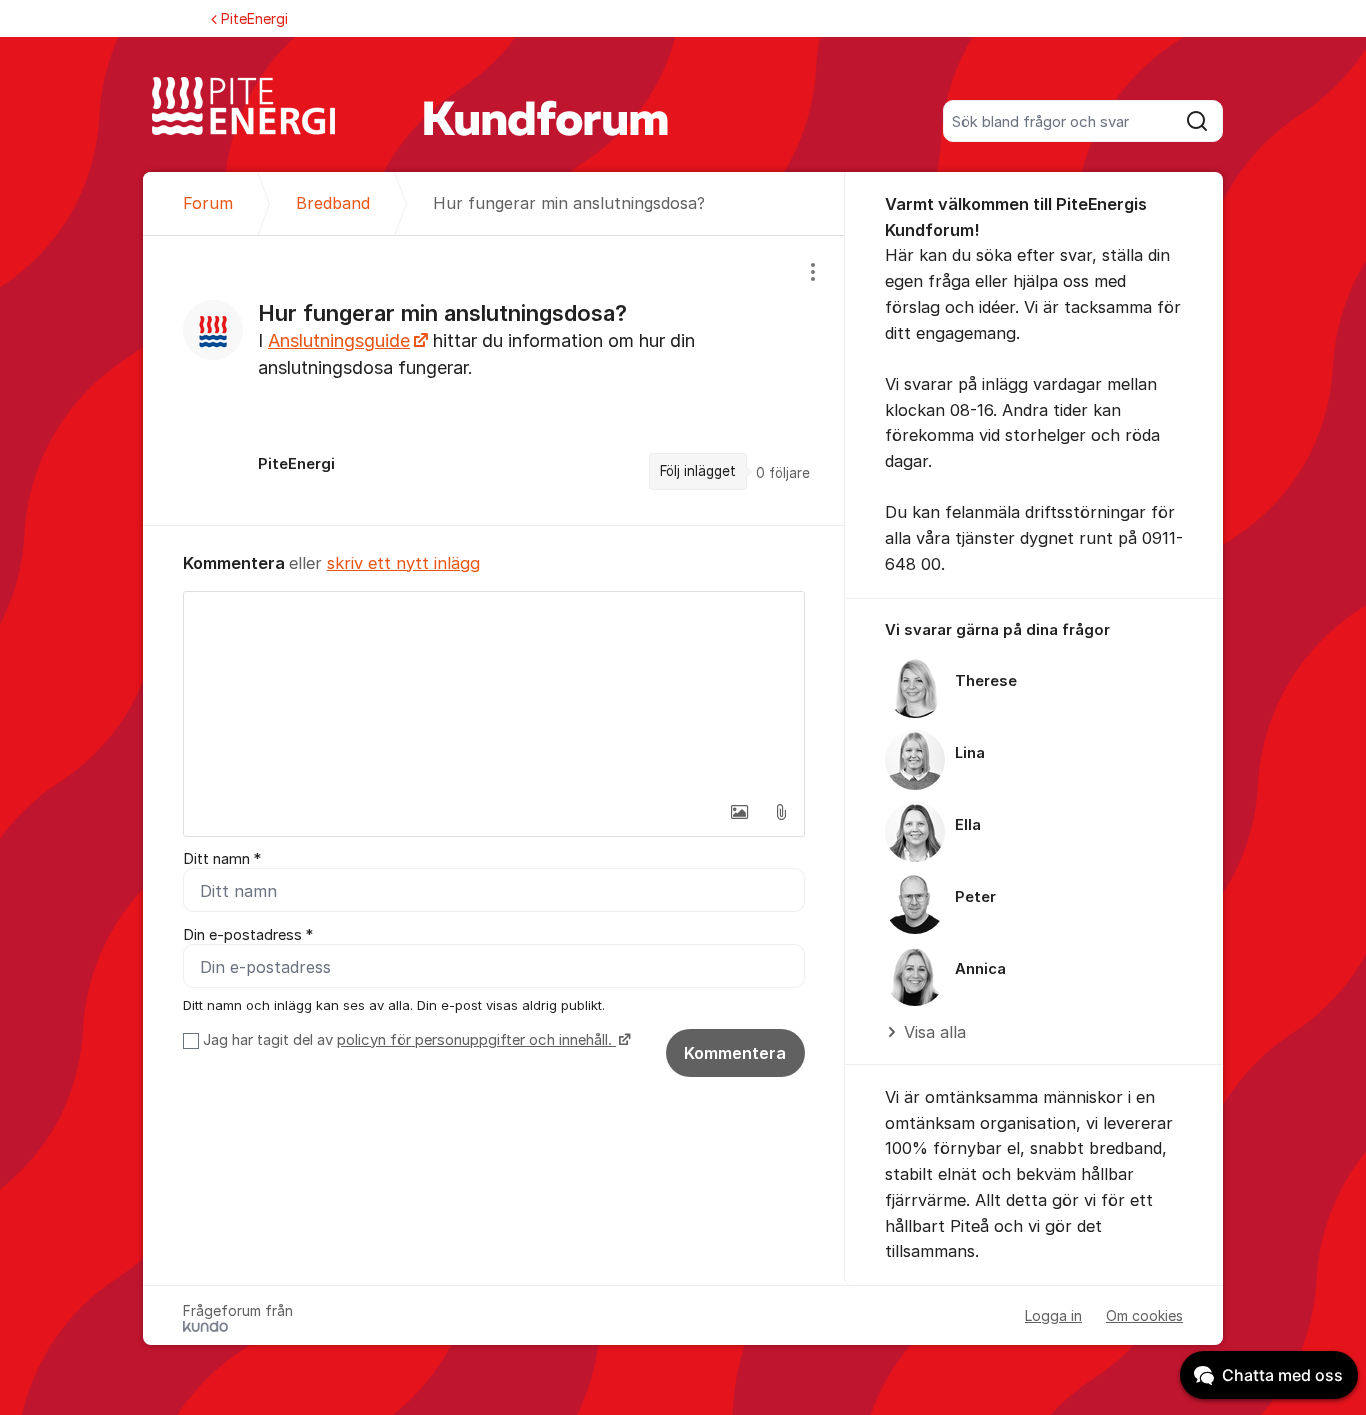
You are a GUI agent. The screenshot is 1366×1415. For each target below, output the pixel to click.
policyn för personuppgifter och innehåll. (476, 1040)
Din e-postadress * (248, 935)
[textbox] (494, 692)
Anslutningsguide (339, 340)
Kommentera (735, 1053)
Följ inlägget (698, 471)
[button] (739, 812)
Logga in (1053, 1315)
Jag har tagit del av (407, 1040)
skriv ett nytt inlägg (403, 563)
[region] (494, 380)
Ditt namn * (222, 859)
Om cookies (1144, 1315)
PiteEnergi (254, 18)
